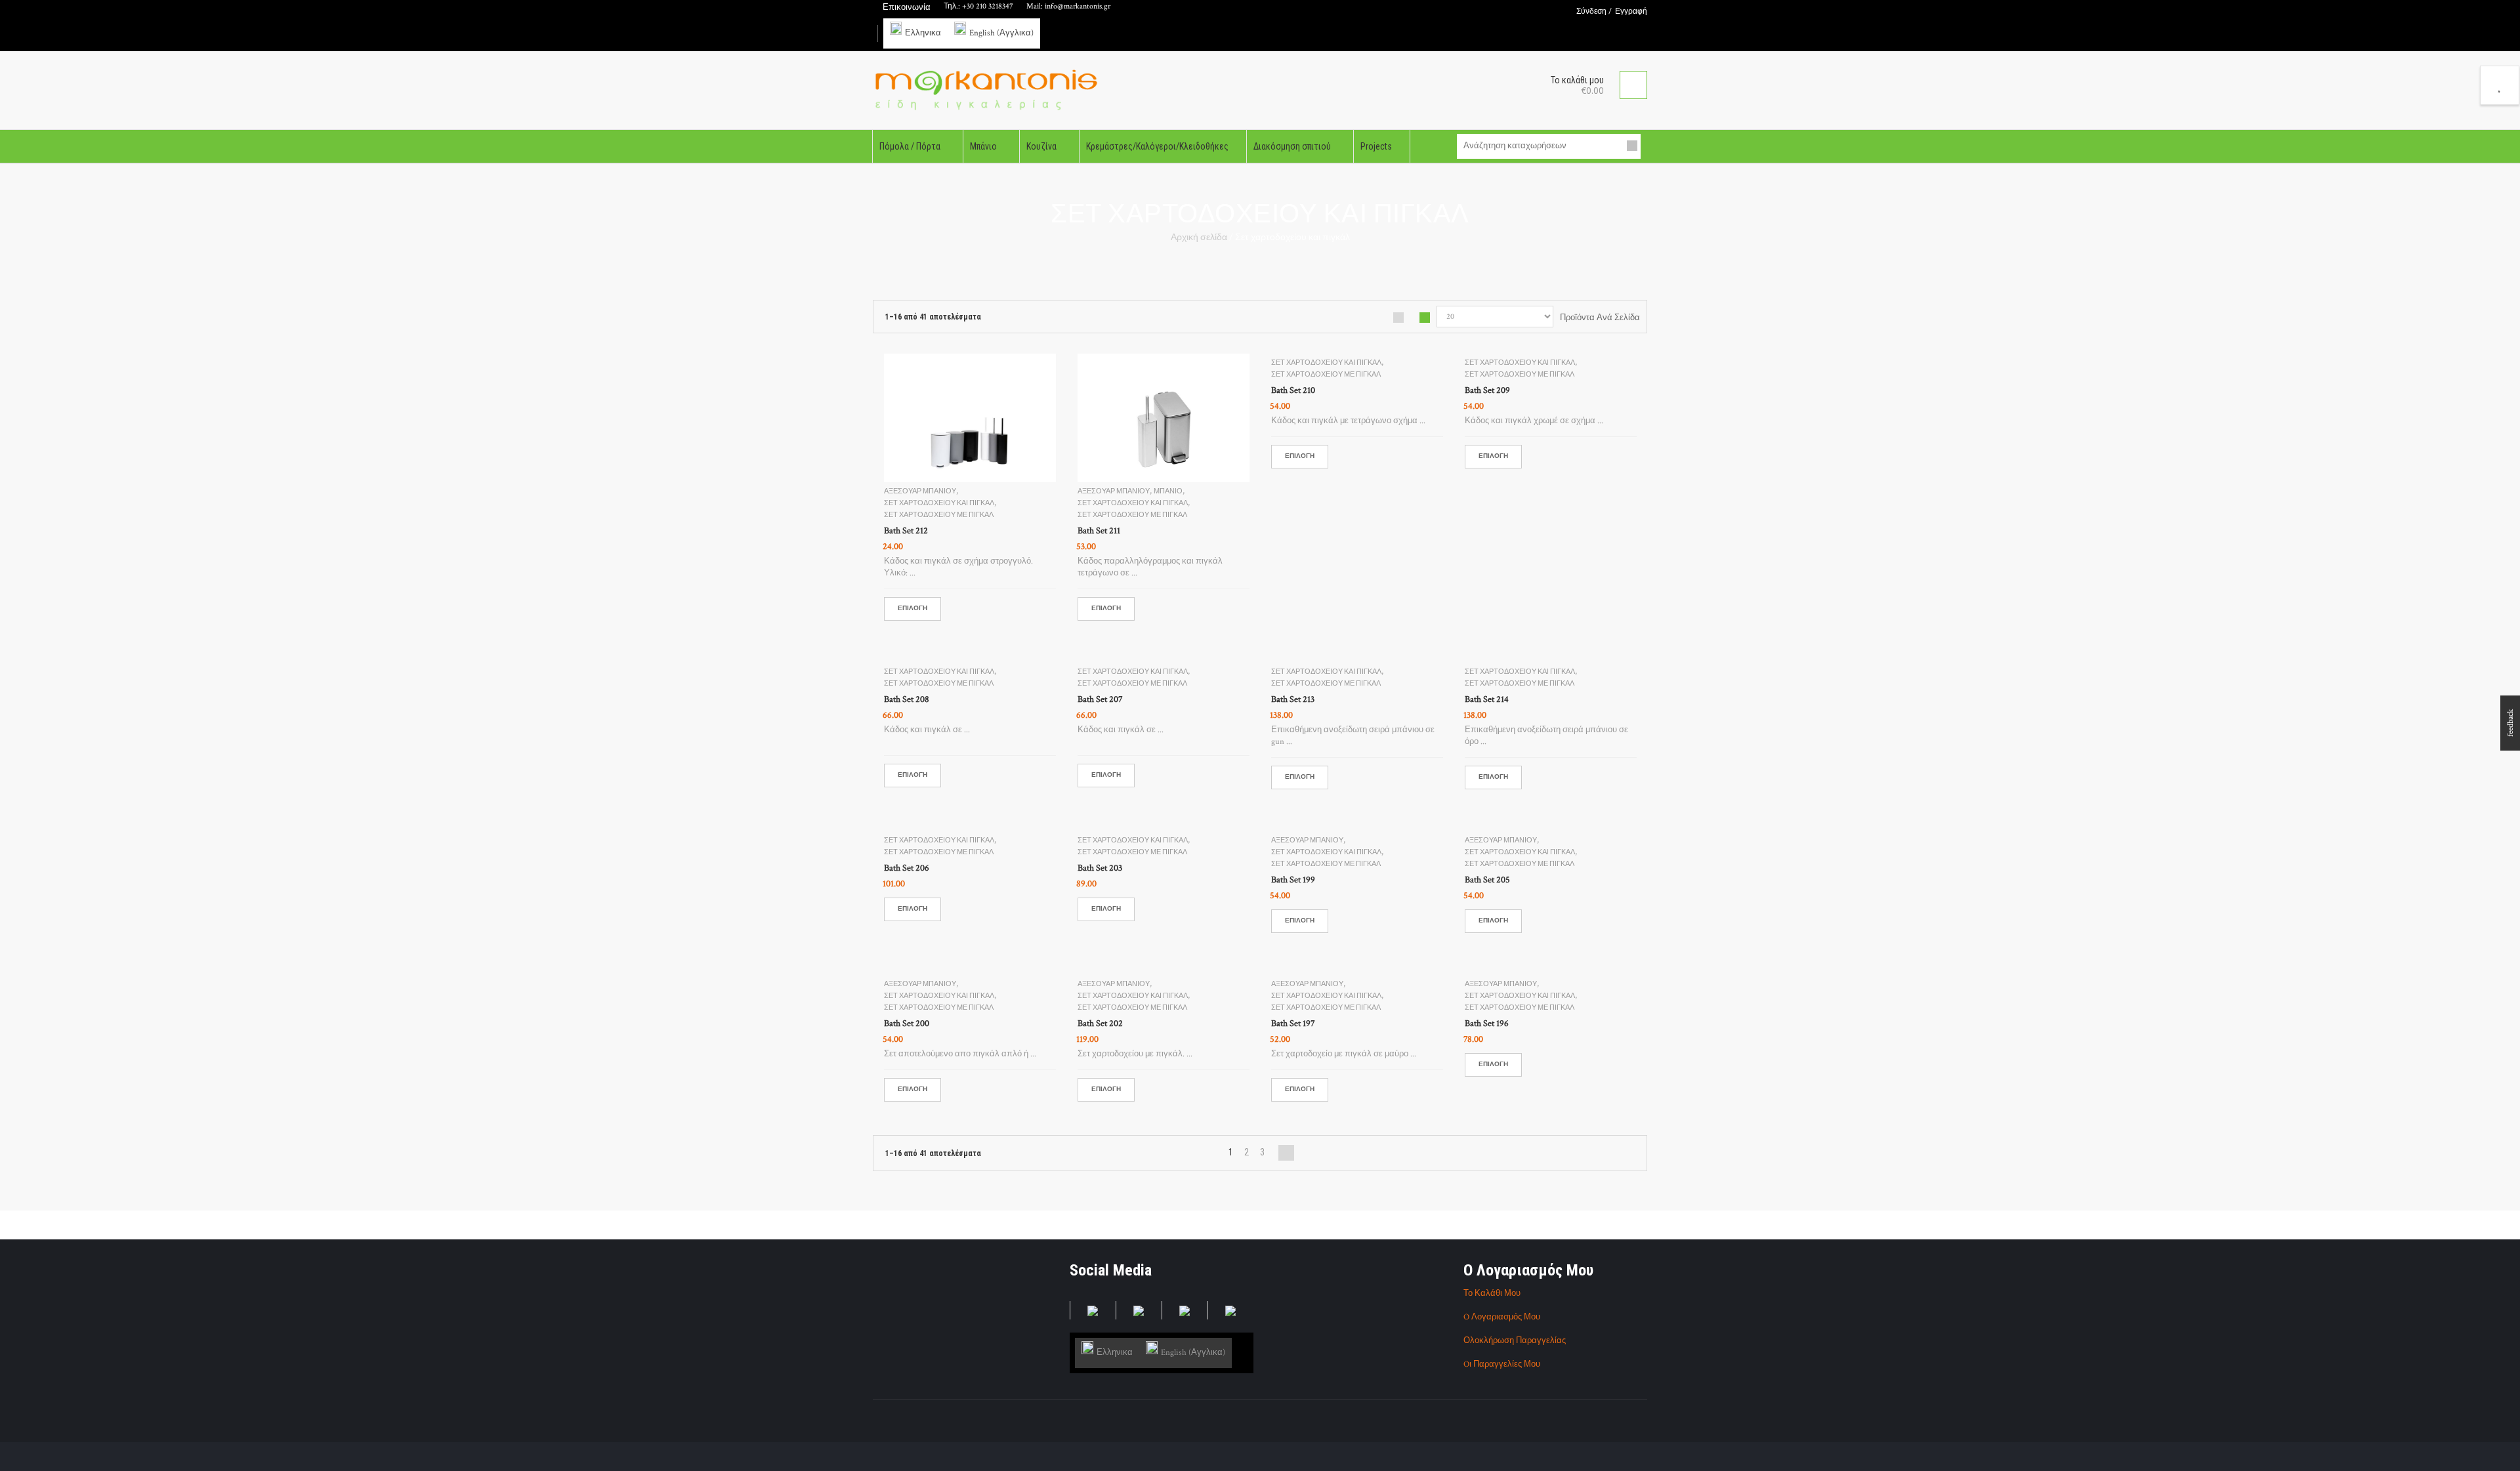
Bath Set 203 (1100, 868)
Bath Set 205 (1487, 880)
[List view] (1398, 318)
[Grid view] (1425, 318)
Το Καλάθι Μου (1492, 1294)
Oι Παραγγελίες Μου (1502, 1364)
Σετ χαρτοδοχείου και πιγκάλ (939, 503)
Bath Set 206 (907, 868)
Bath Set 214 (1487, 699)
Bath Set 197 (1293, 1024)
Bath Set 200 (907, 1024)
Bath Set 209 (1487, 390)
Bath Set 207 (1100, 699)
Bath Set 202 (1100, 1024)
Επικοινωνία (907, 8)
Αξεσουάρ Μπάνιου (920, 491)
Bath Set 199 (1293, 880)
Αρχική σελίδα (1199, 238)
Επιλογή (913, 609)
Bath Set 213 (1293, 699)
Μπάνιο (1168, 491)
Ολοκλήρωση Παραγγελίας (1515, 1341)
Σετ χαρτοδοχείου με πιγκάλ (939, 515)
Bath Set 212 (906, 531)
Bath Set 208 (907, 699)
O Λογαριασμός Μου (1502, 1317)
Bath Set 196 (1487, 1024)
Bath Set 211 (1099, 531)
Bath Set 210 (1293, 390)
